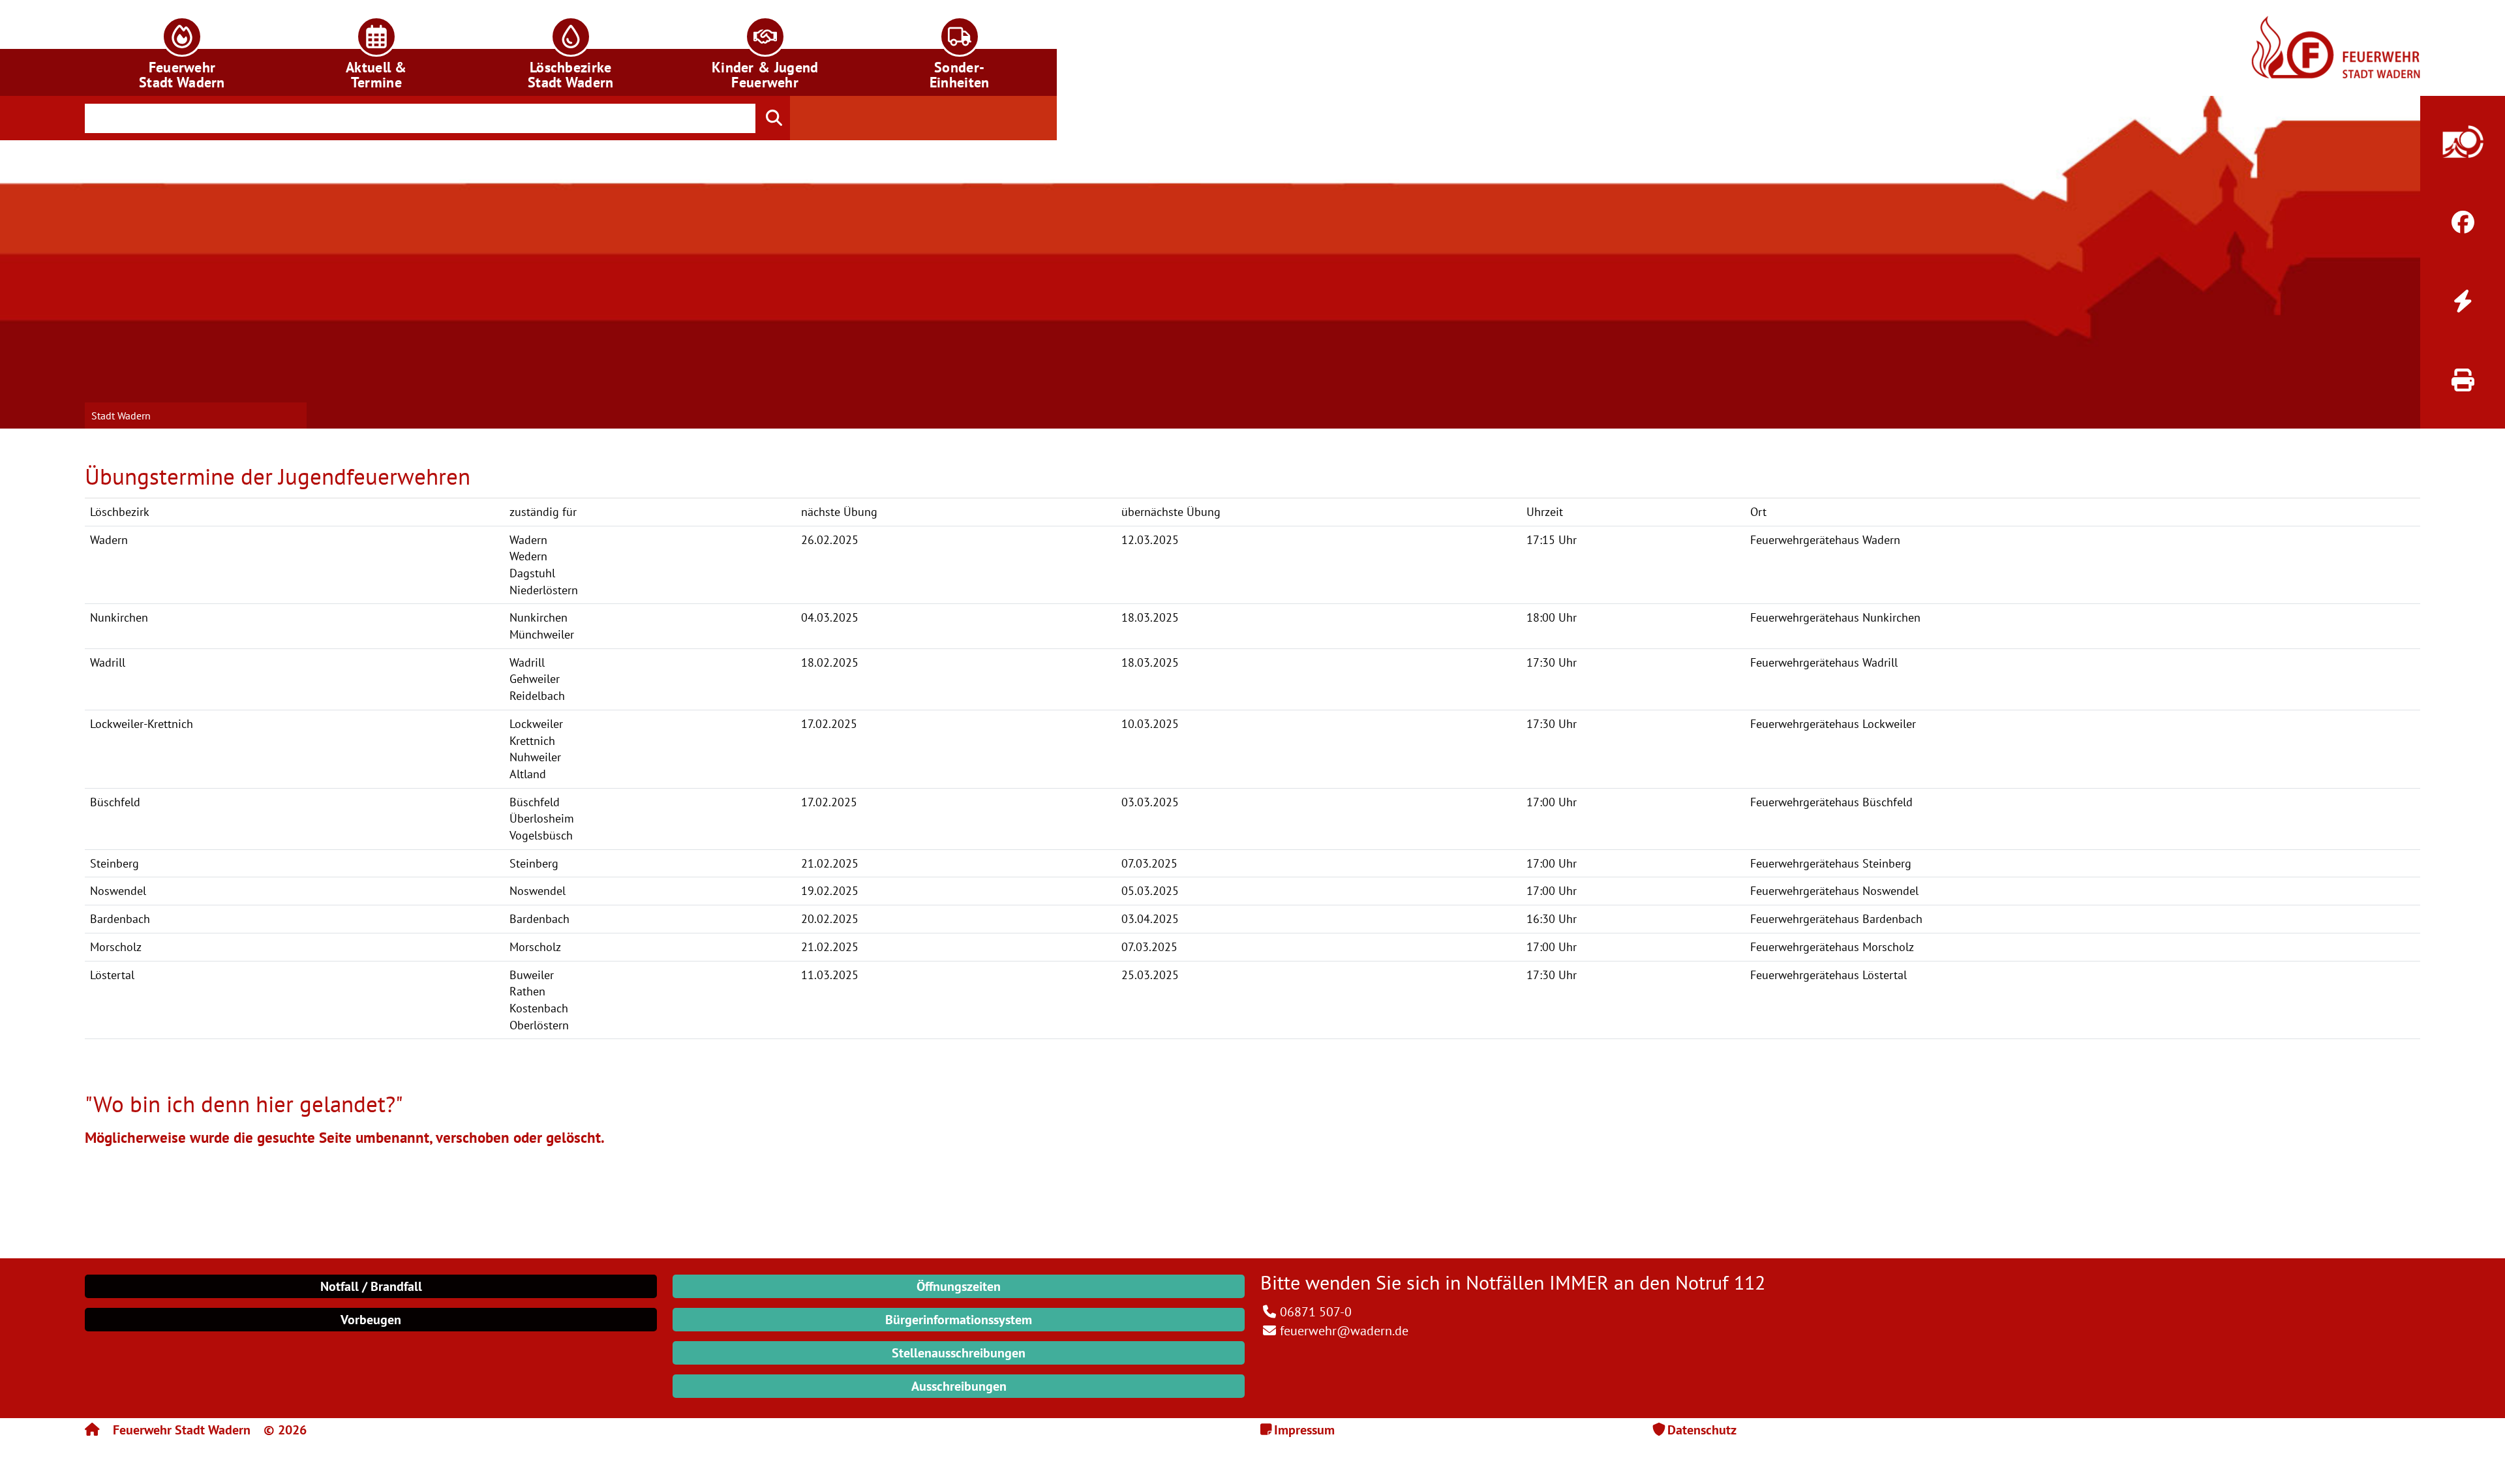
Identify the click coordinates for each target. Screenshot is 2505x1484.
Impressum (1304, 1430)
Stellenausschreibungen (959, 1353)
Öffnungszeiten (959, 1286)
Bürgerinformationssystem (959, 1320)
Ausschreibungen (959, 1386)
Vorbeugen (371, 1320)
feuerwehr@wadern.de (1344, 1331)
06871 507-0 (1316, 1312)
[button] (182, 48)
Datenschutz (1702, 1430)
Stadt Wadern (121, 416)
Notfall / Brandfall (371, 1286)
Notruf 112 (1720, 1282)
